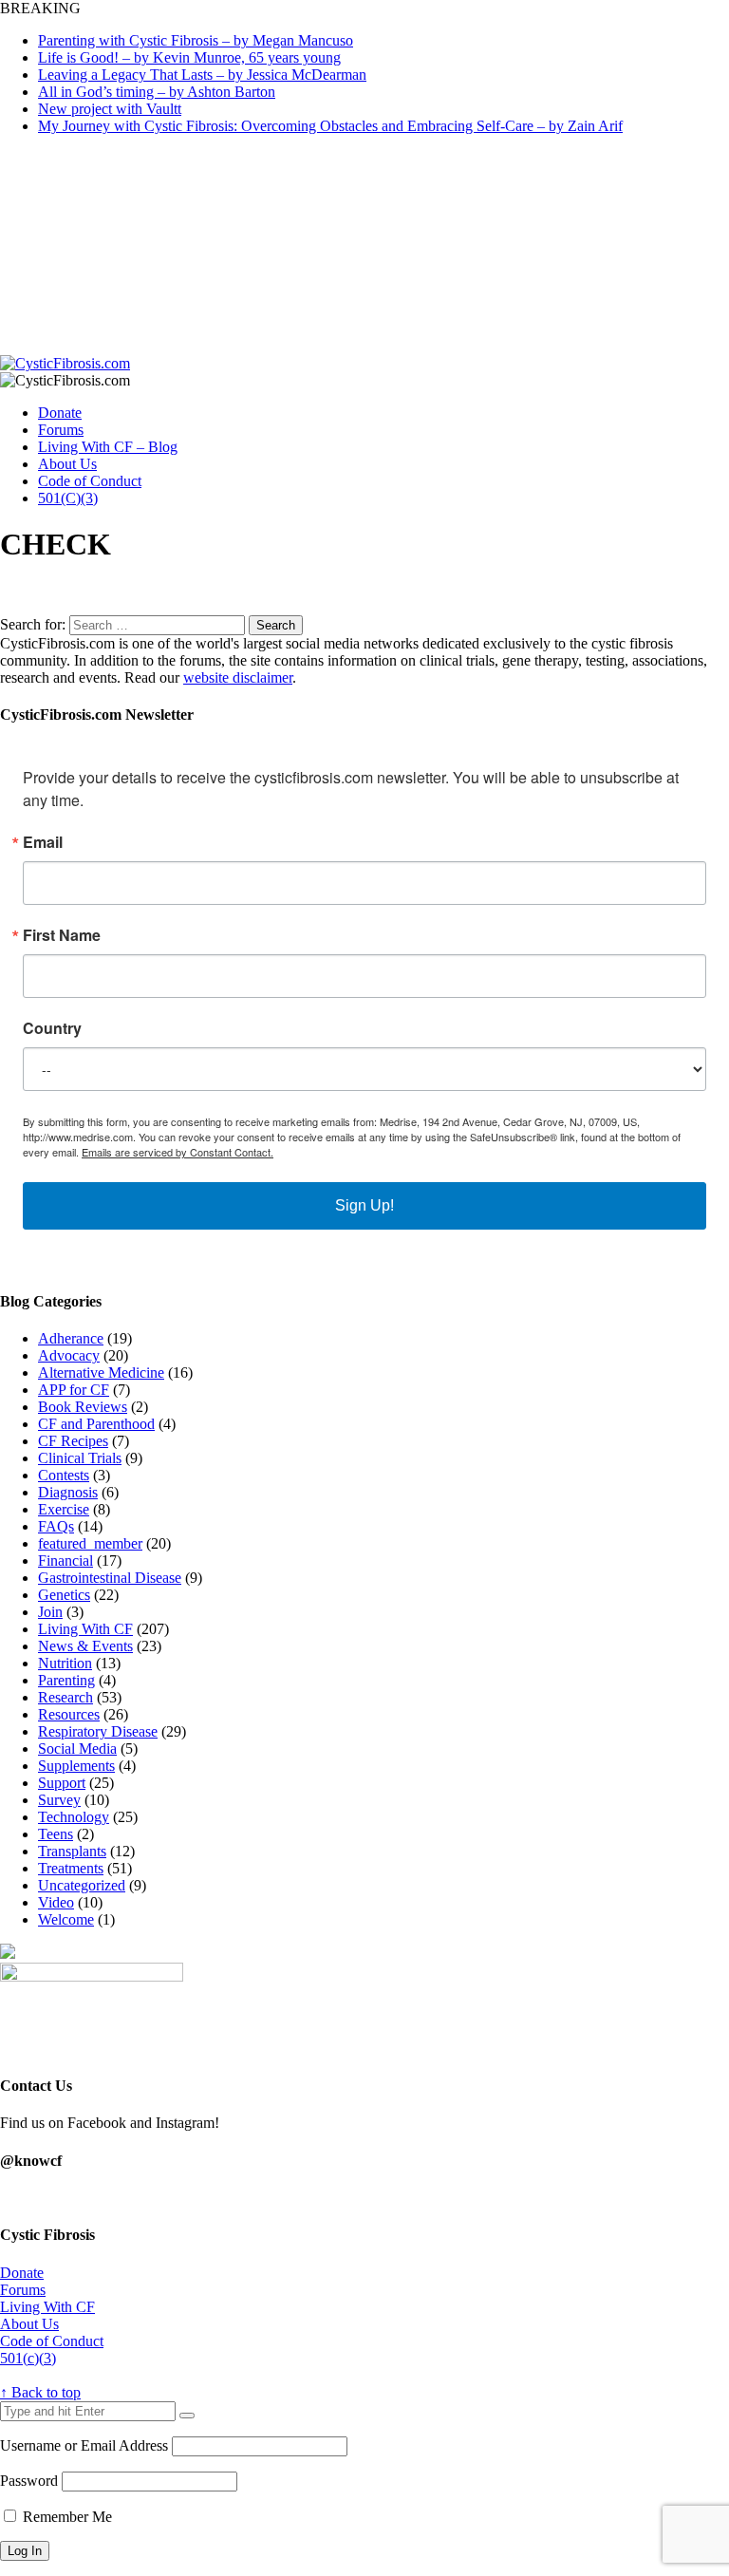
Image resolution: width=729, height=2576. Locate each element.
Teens (56, 1834)
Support (62, 1783)
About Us (67, 464)
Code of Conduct (90, 481)
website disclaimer (238, 677)
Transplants (72, 1851)
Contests (64, 1475)
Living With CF (85, 1629)
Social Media (77, 1749)
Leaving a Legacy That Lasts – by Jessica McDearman (202, 75)
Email (43, 842)
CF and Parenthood (96, 1424)
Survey (59, 1800)
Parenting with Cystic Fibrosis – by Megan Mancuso (196, 40)
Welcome (66, 1919)
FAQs (56, 1526)
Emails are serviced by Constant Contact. (178, 1152)
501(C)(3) (68, 498)
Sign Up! (364, 1205)
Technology (74, 1817)
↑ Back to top (40, 2392)
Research (65, 1697)
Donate (60, 413)
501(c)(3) (28, 2358)
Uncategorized (82, 1885)
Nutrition (65, 1663)
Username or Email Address (84, 2445)
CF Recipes (73, 1441)
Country (52, 1028)
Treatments (71, 1868)
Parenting (66, 1680)
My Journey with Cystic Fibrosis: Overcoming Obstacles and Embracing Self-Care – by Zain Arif (330, 126)
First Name (62, 935)
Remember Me (65, 2517)
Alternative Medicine (101, 1373)
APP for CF (74, 1390)
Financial (65, 1561)
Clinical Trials (80, 1458)
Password (29, 2481)
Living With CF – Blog (108, 447)
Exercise (64, 1509)
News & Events (85, 1646)
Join (50, 1612)
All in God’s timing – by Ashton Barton (157, 92)
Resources (69, 1714)
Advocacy (69, 1355)
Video (56, 1902)
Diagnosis (68, 1492)
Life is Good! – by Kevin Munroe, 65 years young (189, 57)
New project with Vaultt (110, 109)
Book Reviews (83, 1407)
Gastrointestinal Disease (110, 1578)
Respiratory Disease (98, 1731)
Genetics (64, 1595)
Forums (61, 430)
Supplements (76, 1766)
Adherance (71, 1338)
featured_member (90, 1543)
